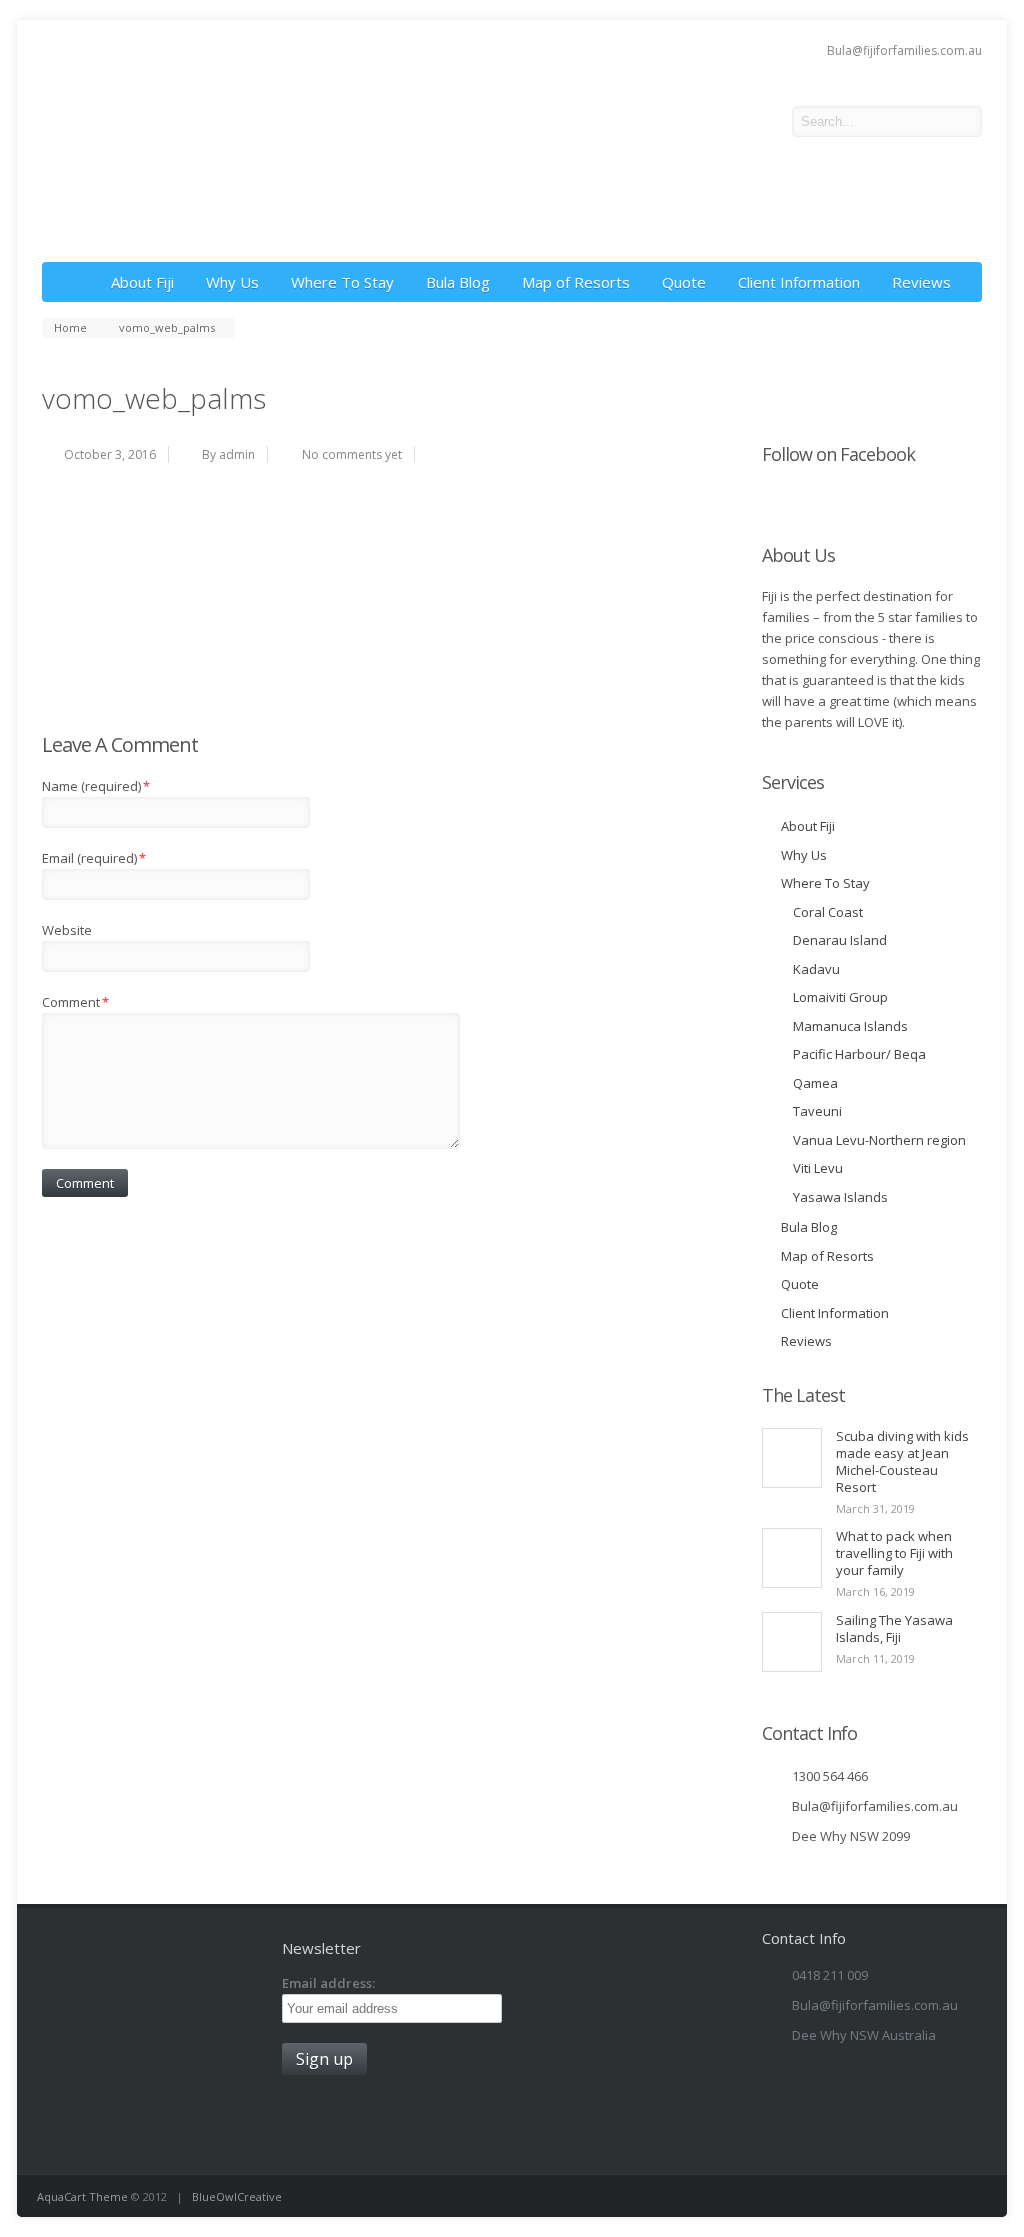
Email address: (328, 1983)
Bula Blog (458, 282)
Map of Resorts (576, 282)
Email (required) (94, 858)
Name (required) (96, 786)
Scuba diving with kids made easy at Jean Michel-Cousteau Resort (902, 1461)
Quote (684, 282)
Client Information (799, 282)
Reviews (921, 282)
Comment (75, 1002)
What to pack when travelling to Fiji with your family (894, 1553)
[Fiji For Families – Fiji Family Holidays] (282, 231)
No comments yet (352, 454)
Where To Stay (342, 282)
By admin (228, 454)
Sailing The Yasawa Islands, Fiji (894, 1628)
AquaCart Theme (82, 2196)
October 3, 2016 (110, 454)
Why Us (232, 282)
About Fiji (142, 282)
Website (67, 930)
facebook (762, 122)
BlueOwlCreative (237, 2196)
